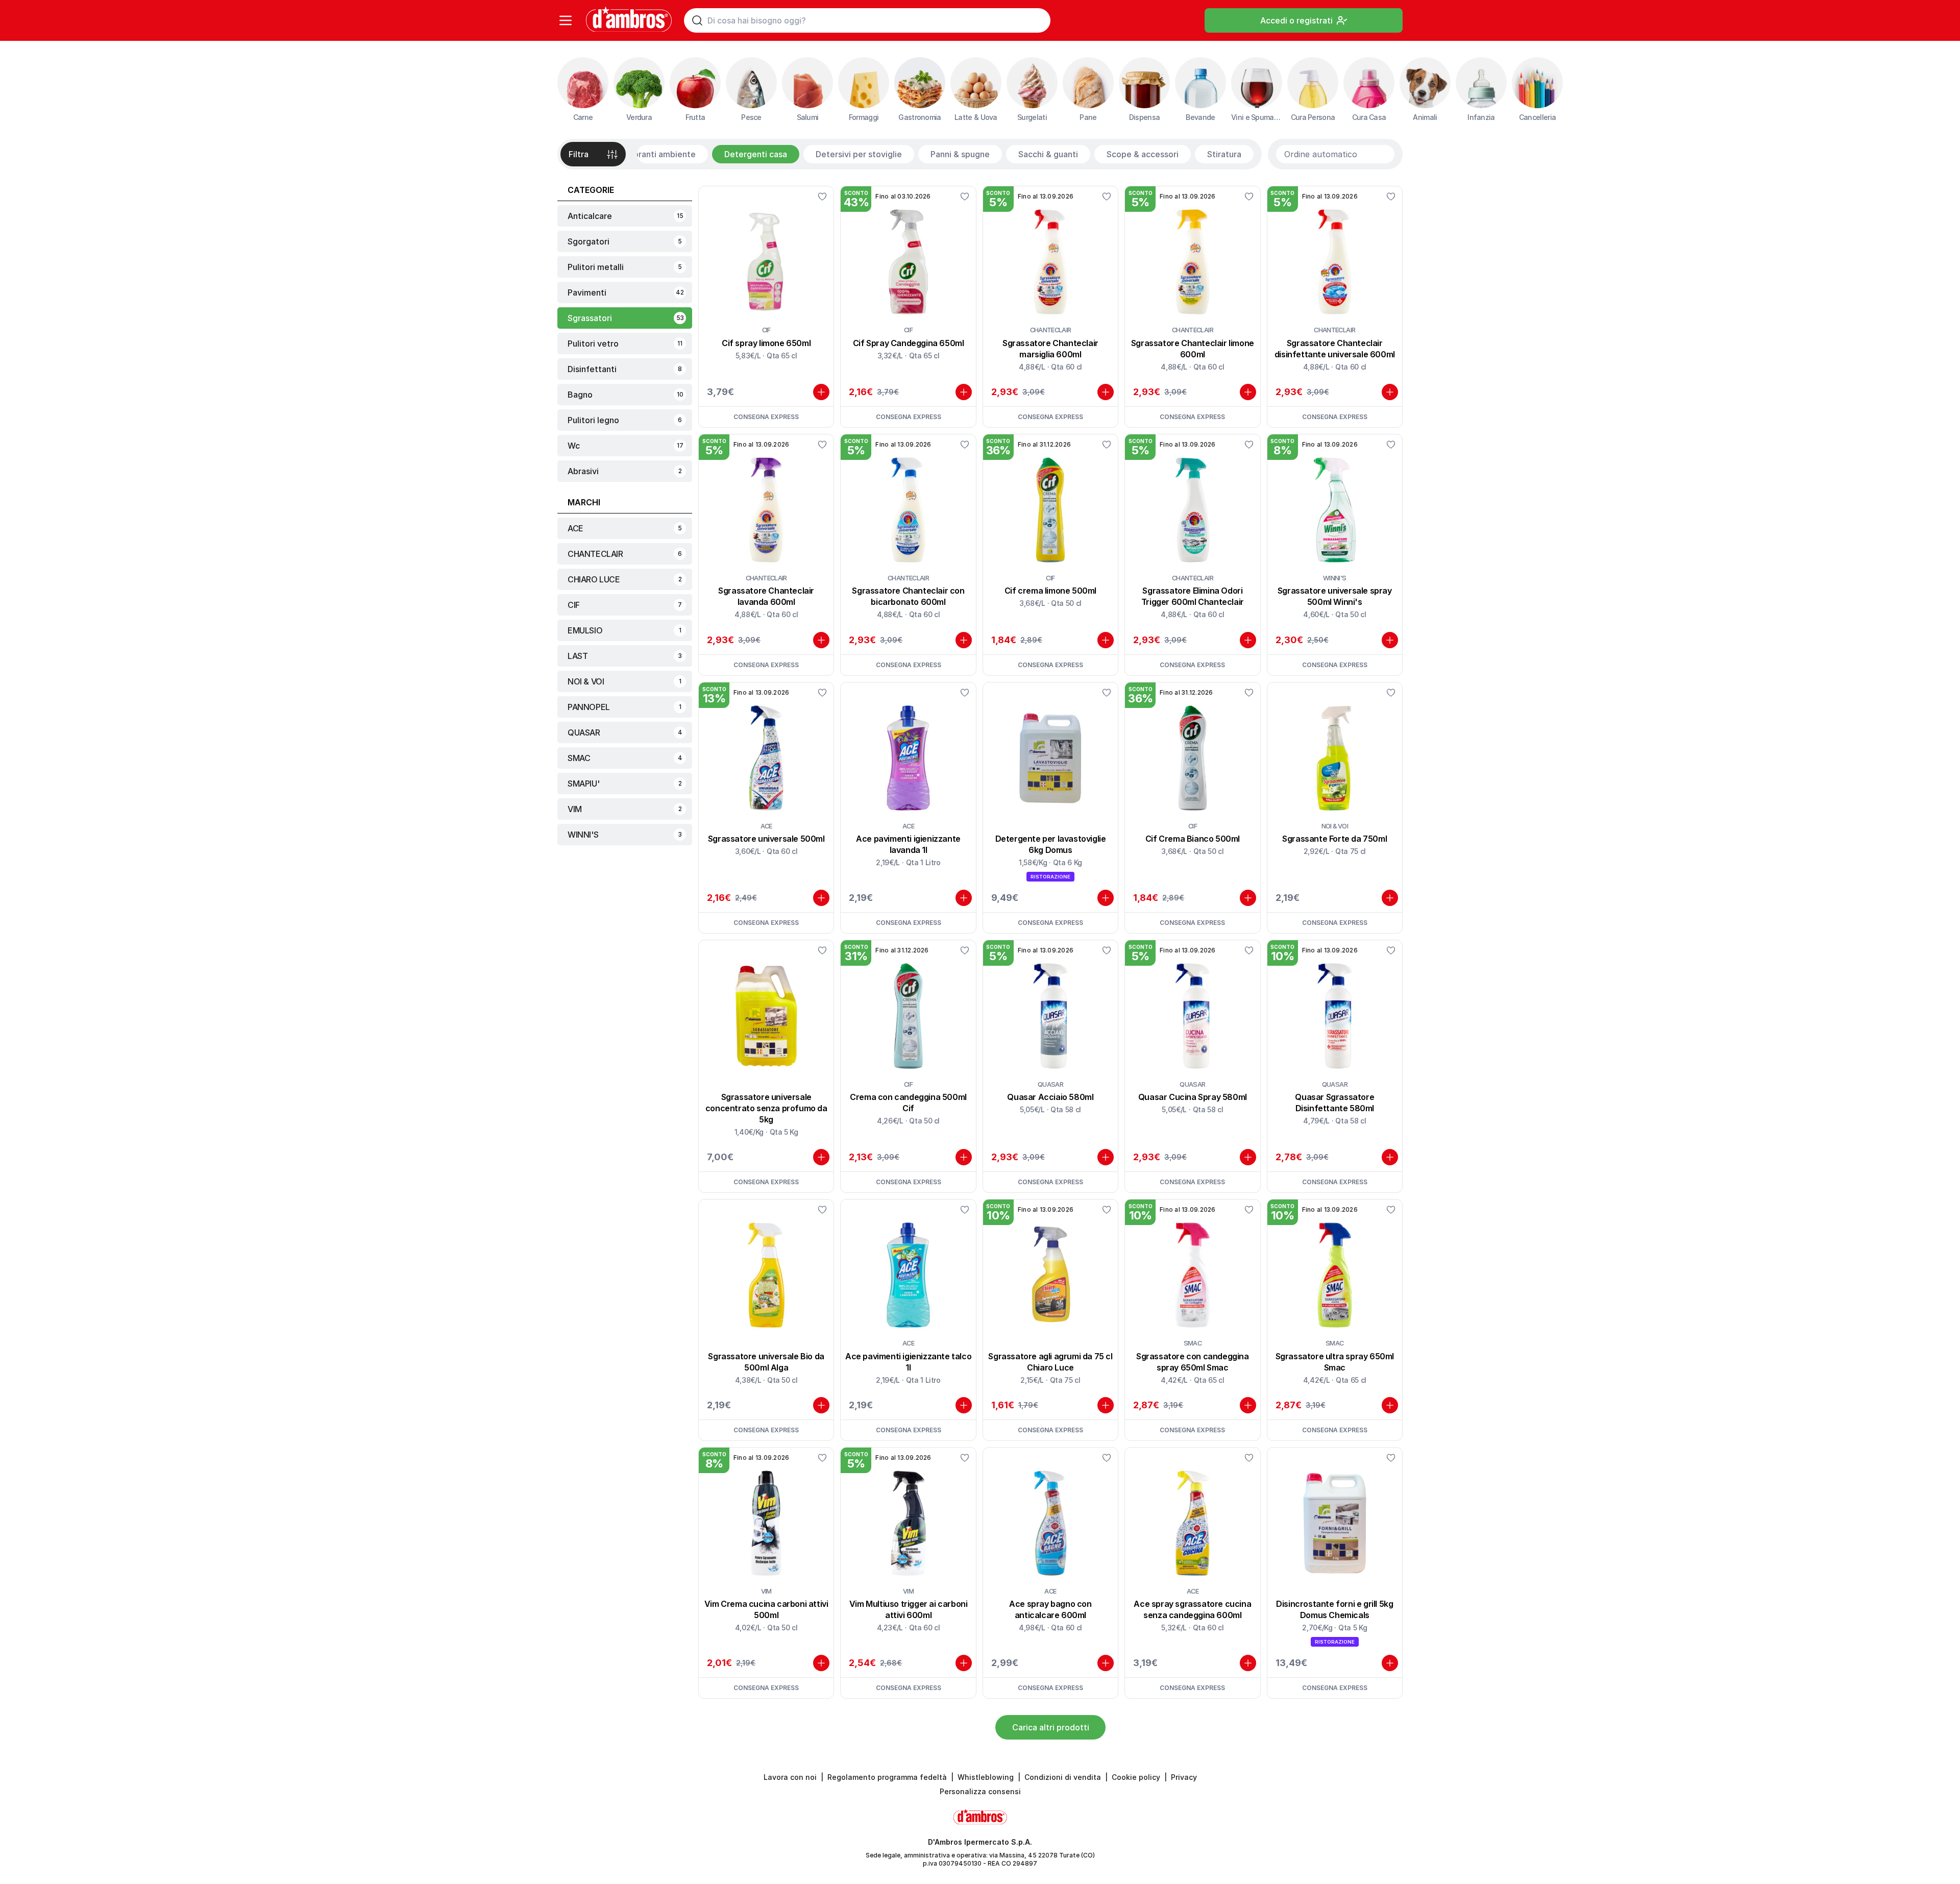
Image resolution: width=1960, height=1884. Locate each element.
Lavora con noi (790, 1777)
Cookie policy (1136, 1777)
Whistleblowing (986, 1777)
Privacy (1184, 1777)
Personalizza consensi (980, 1791)
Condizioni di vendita (1063, 1777)
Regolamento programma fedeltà (887, 1777)
